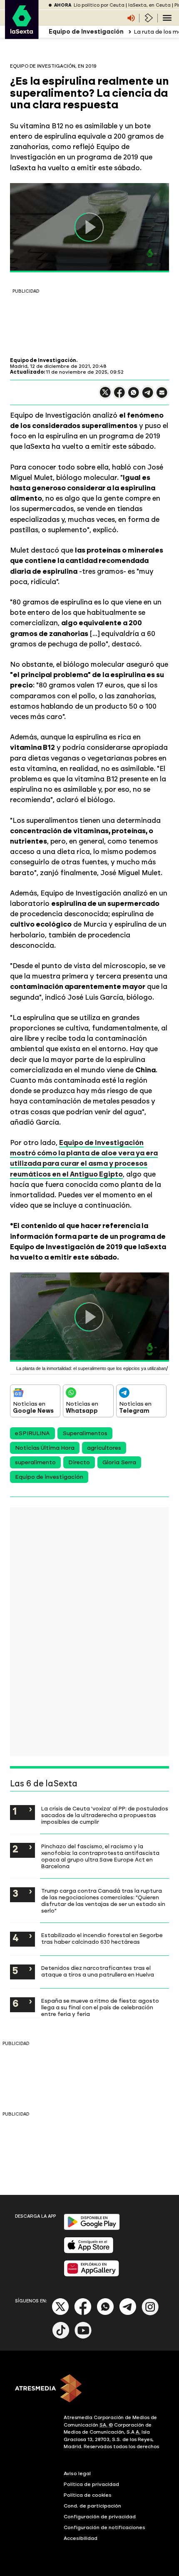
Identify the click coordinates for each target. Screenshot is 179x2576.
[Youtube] (83, 2337)
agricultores (104, 1448)
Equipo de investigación (49, 1477)
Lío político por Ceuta (99, 5)
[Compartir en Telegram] (148, 396)
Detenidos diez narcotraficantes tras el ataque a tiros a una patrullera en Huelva (98, 1971)
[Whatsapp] (105, 2313)
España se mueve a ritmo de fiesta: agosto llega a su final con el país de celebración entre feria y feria (100, 2007)
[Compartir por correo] (162, 396)
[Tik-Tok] (61, 2337)
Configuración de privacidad (100, 2517)
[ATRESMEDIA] (89, 2389)
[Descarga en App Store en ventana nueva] (89, 2252)
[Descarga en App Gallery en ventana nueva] (92, 2275)
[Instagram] (150, 2313)
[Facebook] (83, 2313)
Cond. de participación (92, 2506)
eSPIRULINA (32, 1433)
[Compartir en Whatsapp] (134, 396)
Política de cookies (88, 2495)
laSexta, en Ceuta (149, 5)
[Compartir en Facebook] (119, 396)
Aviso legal (77, 2473)
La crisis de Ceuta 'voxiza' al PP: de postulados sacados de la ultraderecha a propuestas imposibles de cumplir (105, 1815)
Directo (79, 1462)
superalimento (35, 1462)
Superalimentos (85, 1433)
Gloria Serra (119, 1462)
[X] (105, 396)
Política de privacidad (91, 2484)
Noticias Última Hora (45, 1448)
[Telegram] (128, 2313)
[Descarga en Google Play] (92, 2228)
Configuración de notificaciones (104, 2527)
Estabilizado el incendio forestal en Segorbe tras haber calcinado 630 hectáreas (102, 1938)
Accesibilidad (81, 2538)
